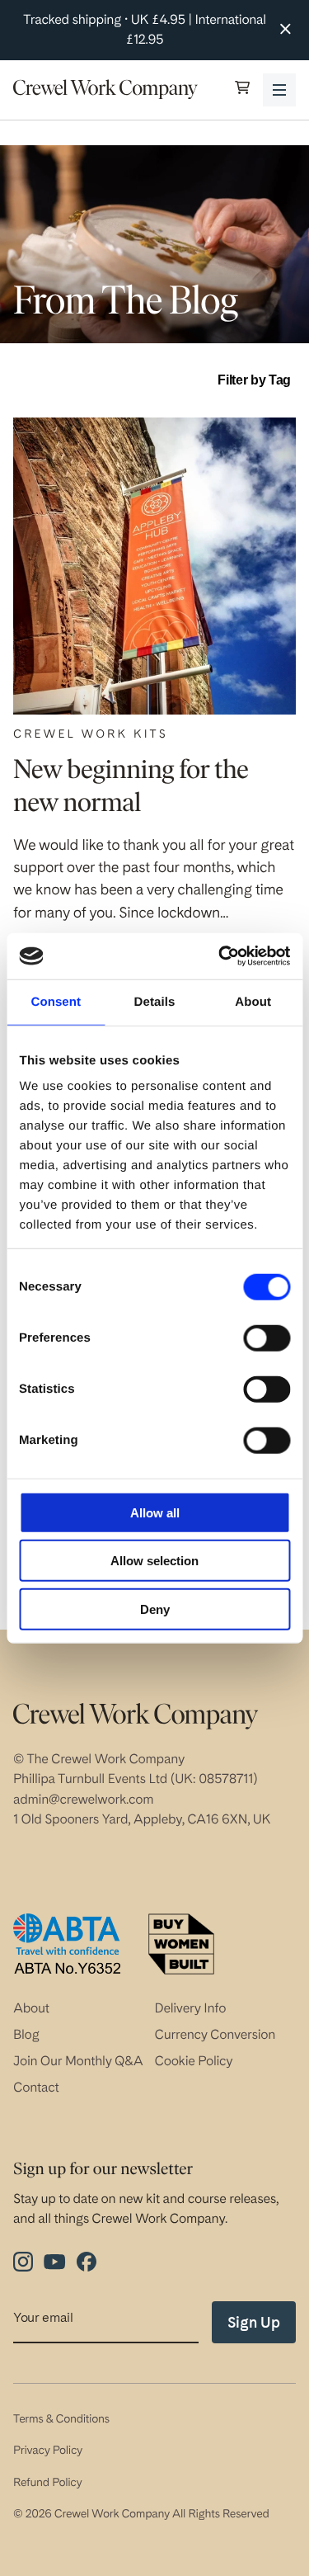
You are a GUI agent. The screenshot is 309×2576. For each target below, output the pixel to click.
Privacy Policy (48, 2451)
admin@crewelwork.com (83, 1799)
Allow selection (154, 1561)
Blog (26, 2034)
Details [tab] (155, 1001)
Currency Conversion (215, 2034)
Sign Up (254, 2322)
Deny (155, 1609)
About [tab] (253, 1001)
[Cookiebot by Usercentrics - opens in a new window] (220, 956)
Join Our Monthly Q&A (78, 2061)
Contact (36, 2087)
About (31, 2008)
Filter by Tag (254, 380)
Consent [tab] (56, 1001)
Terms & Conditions (61, 2419)
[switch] (267, 1338)
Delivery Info (191, 2008)
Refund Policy (47, 2483)
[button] (242, 90)
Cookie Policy (194, 2061)
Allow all (155, 1512)
